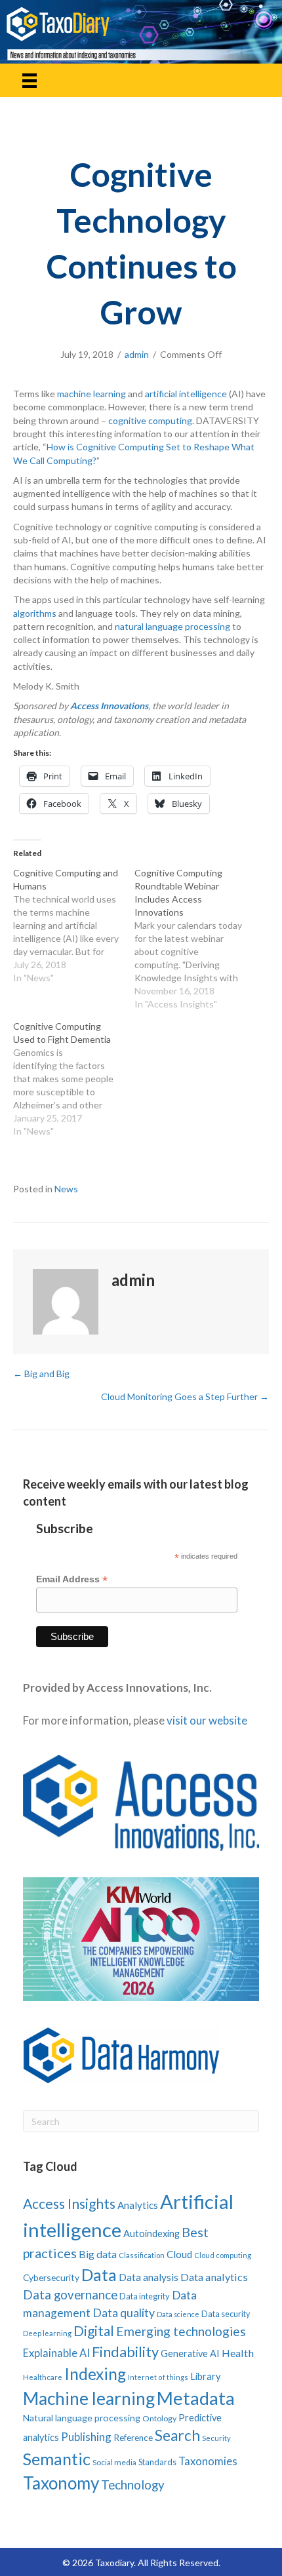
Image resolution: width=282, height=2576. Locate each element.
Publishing (86, 2437)
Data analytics (214, 2277)
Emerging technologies (181, 2331)
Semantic (57, 2459)
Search (177, 2435)
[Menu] (30, 80)
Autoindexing (151, 2233)
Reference (133, 2438)
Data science (178, 2314)
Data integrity (145, 2296)
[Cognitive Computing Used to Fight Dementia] (74, 1079)
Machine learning (89, 2398)
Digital (94, 2331)
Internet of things (158, 2377)
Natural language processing (82, 2418)
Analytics (138, 2205)
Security (216, 2438)
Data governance (70, 2295)
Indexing (95, 2374)
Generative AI (190, 2353)
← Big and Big (41, 1374)
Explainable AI (56, 2353)
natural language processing (172, 626)
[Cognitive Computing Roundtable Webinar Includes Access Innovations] (195, 939)
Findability (125, 2352)
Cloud (179, 2254)
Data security (226, 2314)
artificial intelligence (186, 394)
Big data (98, 2254)
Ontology (159, 2418)
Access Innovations (109, 706)
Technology (133, 2485)
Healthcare (43, 2377)
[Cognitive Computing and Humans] (74, 926)
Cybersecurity (51, 2277)
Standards (157, 2462)
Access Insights (69, 2203)
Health (238, 2353)
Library (206, 2376)
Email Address (72, 1579)
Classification (142, 2255)
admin (137, 354)
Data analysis (149, 2277)
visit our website (207, 1720)
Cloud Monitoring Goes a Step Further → (185, 1396)
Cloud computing (223, 2255)
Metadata (196, 2398)
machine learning (91, 394)
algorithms (35, 613)
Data (99, 2274)
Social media (114, 2462)
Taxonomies (208, 2461)
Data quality (124, 2313)
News (66, 1189)
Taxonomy (61, 2483)
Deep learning (47, 2333)
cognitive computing (150, 420)
